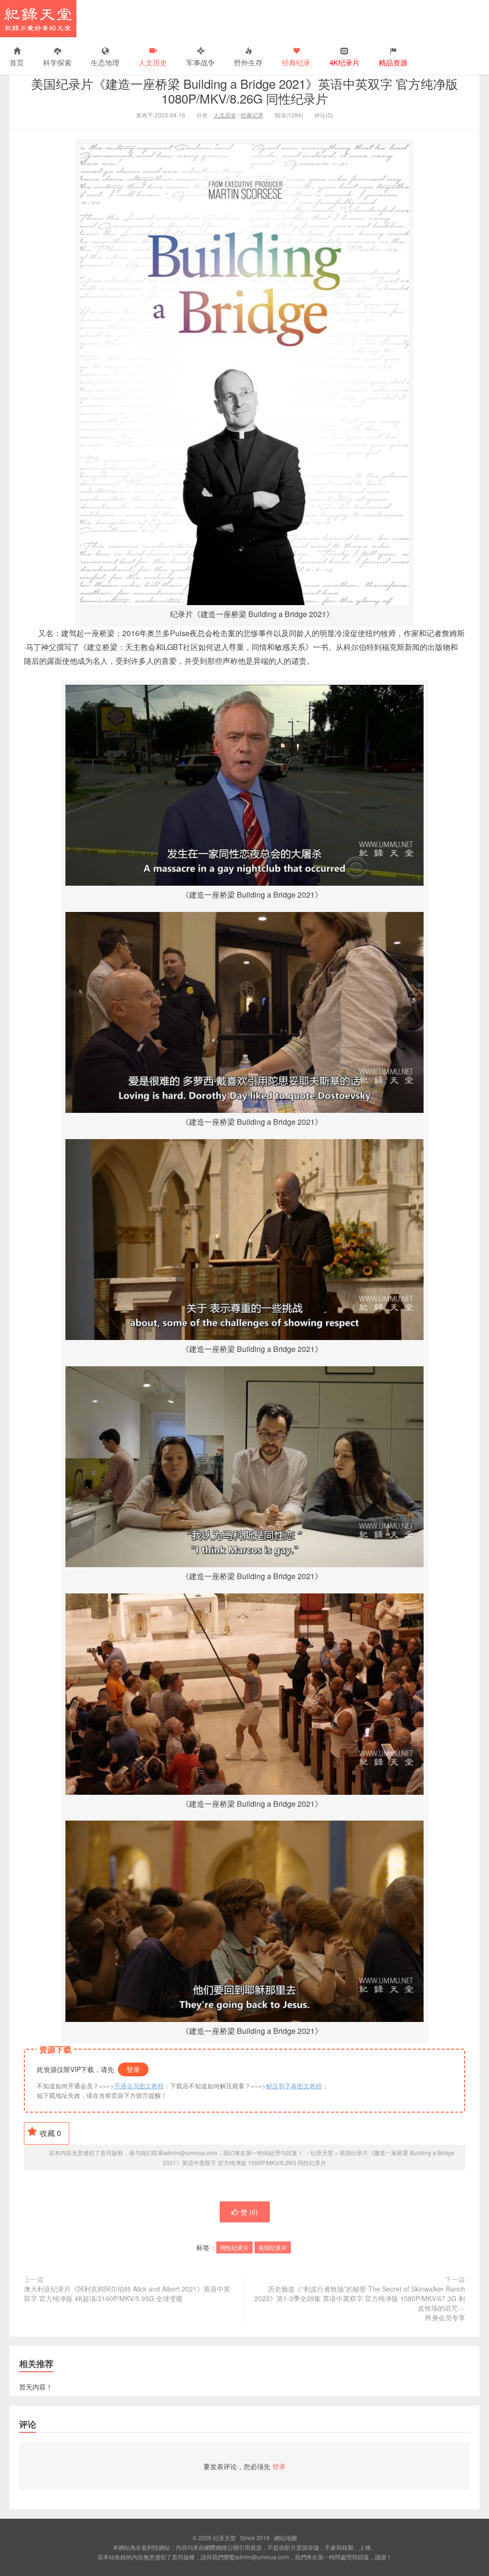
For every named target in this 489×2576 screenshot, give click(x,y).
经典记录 (252, 115)
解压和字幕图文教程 (294, 2086)
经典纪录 (296, 62)
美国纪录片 (273, 2247)
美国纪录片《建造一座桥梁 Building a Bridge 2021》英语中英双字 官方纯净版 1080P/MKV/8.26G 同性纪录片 (244, 91)
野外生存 (248, 62)
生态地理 (105, 62)
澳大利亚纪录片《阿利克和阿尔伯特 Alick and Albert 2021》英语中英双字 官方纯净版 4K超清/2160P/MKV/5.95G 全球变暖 (127, 2293)
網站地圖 (286, 2538)
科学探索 (57, 62)
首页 (17, 62)
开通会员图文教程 (139, 2086)
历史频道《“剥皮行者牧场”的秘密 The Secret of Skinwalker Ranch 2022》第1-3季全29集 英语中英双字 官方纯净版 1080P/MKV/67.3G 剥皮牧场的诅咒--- (360, 2303)
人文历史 (153, 62)
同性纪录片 (234, 2247)
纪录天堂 (38, 19)
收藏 (50, 2133)
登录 (133, 2069)
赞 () (249, 2212)
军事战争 (201, 62)
